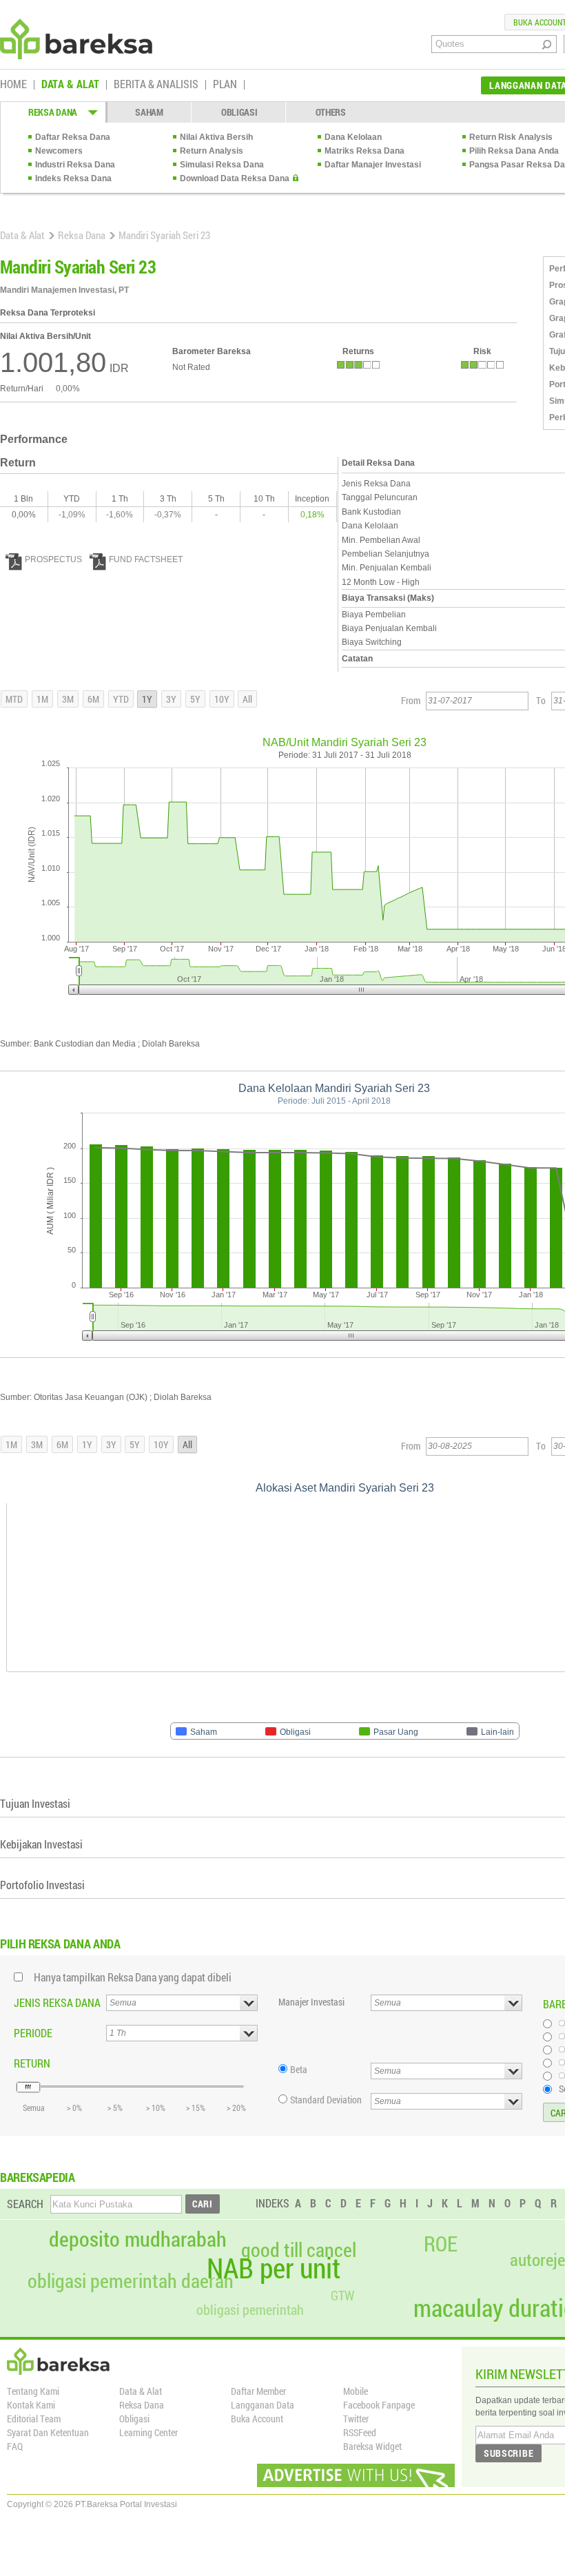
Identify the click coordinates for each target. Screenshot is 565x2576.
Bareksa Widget (372, 2446)
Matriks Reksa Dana (364, 151)
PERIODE (33, 2033)
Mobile (356, 2391)
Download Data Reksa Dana (235, 178)
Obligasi (134, 2419)
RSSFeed (360, 2432)
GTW (342, 2295)
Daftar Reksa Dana (73, 137)
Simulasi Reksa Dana (222, 165)
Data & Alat (22, 235)
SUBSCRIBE (508, 2453)
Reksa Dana (82, 235)
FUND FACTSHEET (146, 559)
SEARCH (25, 2204)
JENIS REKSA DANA (57, 2002)
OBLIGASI (239, 112)
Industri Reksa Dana (75, 165)
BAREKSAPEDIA (38, 2177)
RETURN (32, 2063)
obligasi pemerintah (250, 2309)
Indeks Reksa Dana (73, 178)
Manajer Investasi (311, 2002)
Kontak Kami (31, 2405)
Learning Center (148, 2432)
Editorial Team (34, 2419)
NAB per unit (274, 2268)
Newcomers (59, 151)
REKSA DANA (53, 112)
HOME (13, 85)
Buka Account (257, 2419)
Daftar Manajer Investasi (373, 165)
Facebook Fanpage (379, 2405)
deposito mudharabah (138, 2239)
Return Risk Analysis (511, 137)
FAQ (15, 2446)
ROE (441, 2244)
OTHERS (331, 112)
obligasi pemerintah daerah (131, 2281)
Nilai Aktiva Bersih (216, 137)
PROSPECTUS (53, 559)
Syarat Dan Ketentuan (48, 2432)
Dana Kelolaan (353, 137)
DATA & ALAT (70, 85)
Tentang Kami (33, 2391)
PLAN (225, 85)
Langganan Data (263, 2405)
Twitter (356, 2419)
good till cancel (299, 2250)
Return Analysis (212, 151)
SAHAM (149, 112)
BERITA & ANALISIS (156, 85)
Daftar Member (258, 2391)
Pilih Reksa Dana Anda (514, 151)
